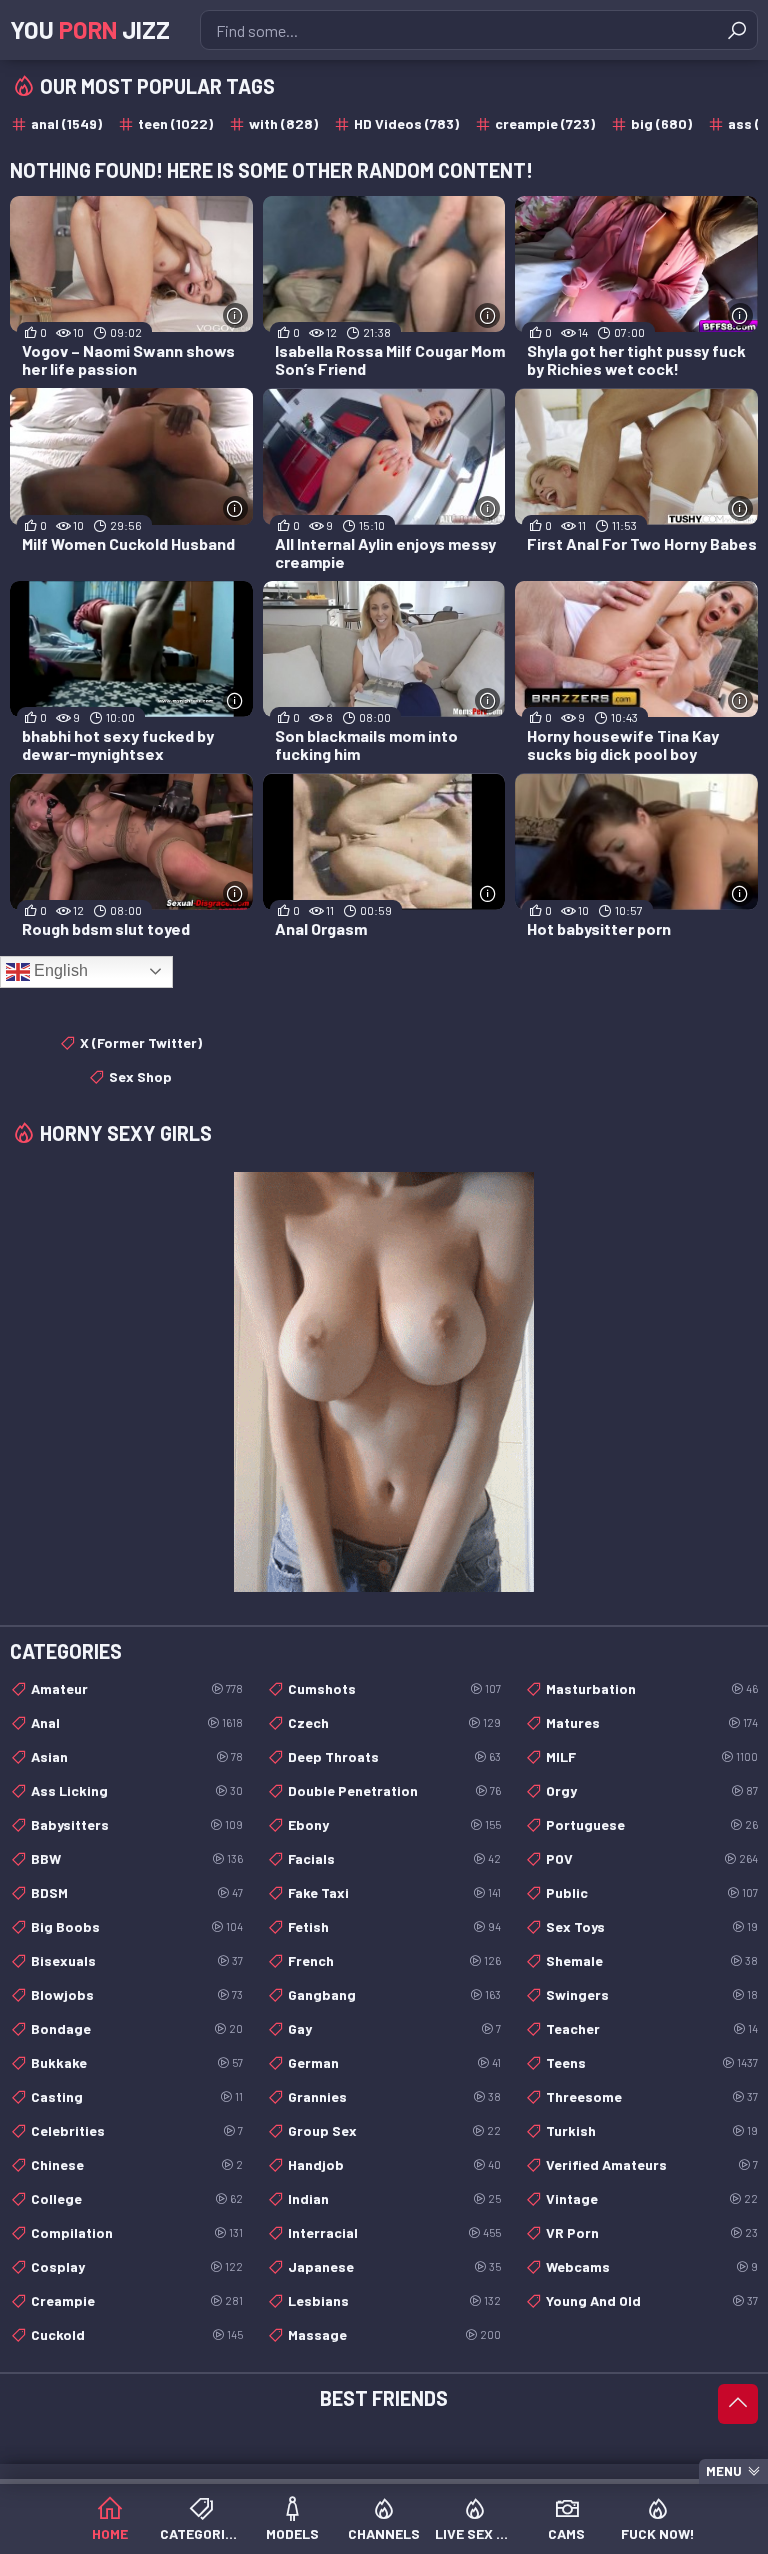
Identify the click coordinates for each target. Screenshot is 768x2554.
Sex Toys (652, 1926)
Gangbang (394, 1994)
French (394, 1960)
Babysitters (137, 1824)
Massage (394, 2334)
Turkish (652, 2130)
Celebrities (137, 2130)
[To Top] (738, 2404)
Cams (566, 2533)
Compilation (137, 2232)
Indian (394, 2198)
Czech (394, 1722)
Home (110, 2533)
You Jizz (90, 29)
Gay (394, 2028)
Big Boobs (137, 1926)
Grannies (394, 2096)
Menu (724, 2471)
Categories (200, 2533)
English (59, 970)
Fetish (394, 1926)
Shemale (652, 1960)
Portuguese (652, 1824)
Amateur (137, 1688)
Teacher (652, 2028)
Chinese (137, 2164)
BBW (137, 1858)
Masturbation (652, 1688)
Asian (137, 1756)
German (394, 2062)
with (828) (283, 123)
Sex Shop (140, 1076)
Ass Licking (137, 1790)
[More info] (235, 315)
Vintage (652, 2198)
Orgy (652, 1790)
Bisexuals (137, 1960)
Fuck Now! (658, 2533)
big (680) (661, 123)
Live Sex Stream (475, 2533)
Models (292, 2533)
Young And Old (652, 2300)
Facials (394, 1858)
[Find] (737, 30)
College (137, 2198)
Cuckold (137, 2334)
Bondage (137, 2028)
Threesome (652, 2096)
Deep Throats (394, 1756)
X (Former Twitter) (141, 1042)
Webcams (652, 2266)
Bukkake (137, 2062)
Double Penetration (394, 1790)
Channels (384, 2533)
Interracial (394, 2232)
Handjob (394, 2164)
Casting (137, 2096)
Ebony (394, 1824)
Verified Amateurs (652, 2164)
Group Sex (394, 2130)
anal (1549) (66, 123)
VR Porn (652, 2232)
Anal (137, 1722)
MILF (652, 1756)
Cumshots (394, 1688)
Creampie (137, 2300)
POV (652, 1858)
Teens (652, 2062)
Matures (652, 1722)
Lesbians (394, 2300)
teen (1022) (175, 123)
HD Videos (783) (406, 123)
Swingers (652, 1994)
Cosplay (137, 2266)
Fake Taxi (394, 1892)
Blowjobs (137, 1994)
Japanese (394, 2266)
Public (652, 1892)
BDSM (137, 1892)
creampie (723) (545, 123)
